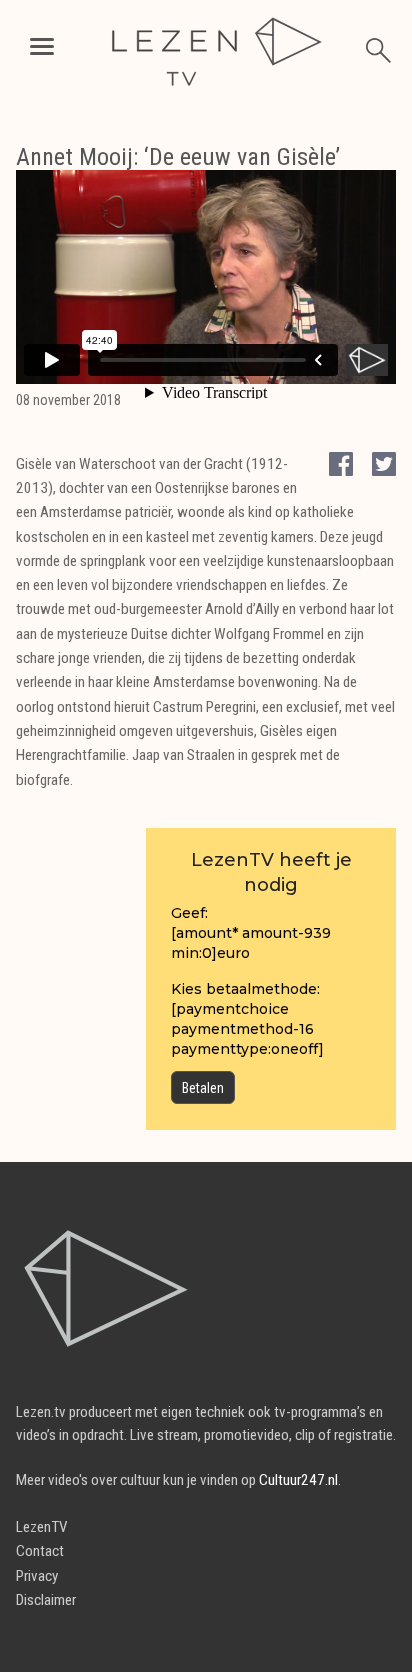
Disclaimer (46, 1600)
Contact (40, 1551)
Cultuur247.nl (298, 1480)
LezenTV (42, 1527)
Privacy (37, 1576)
